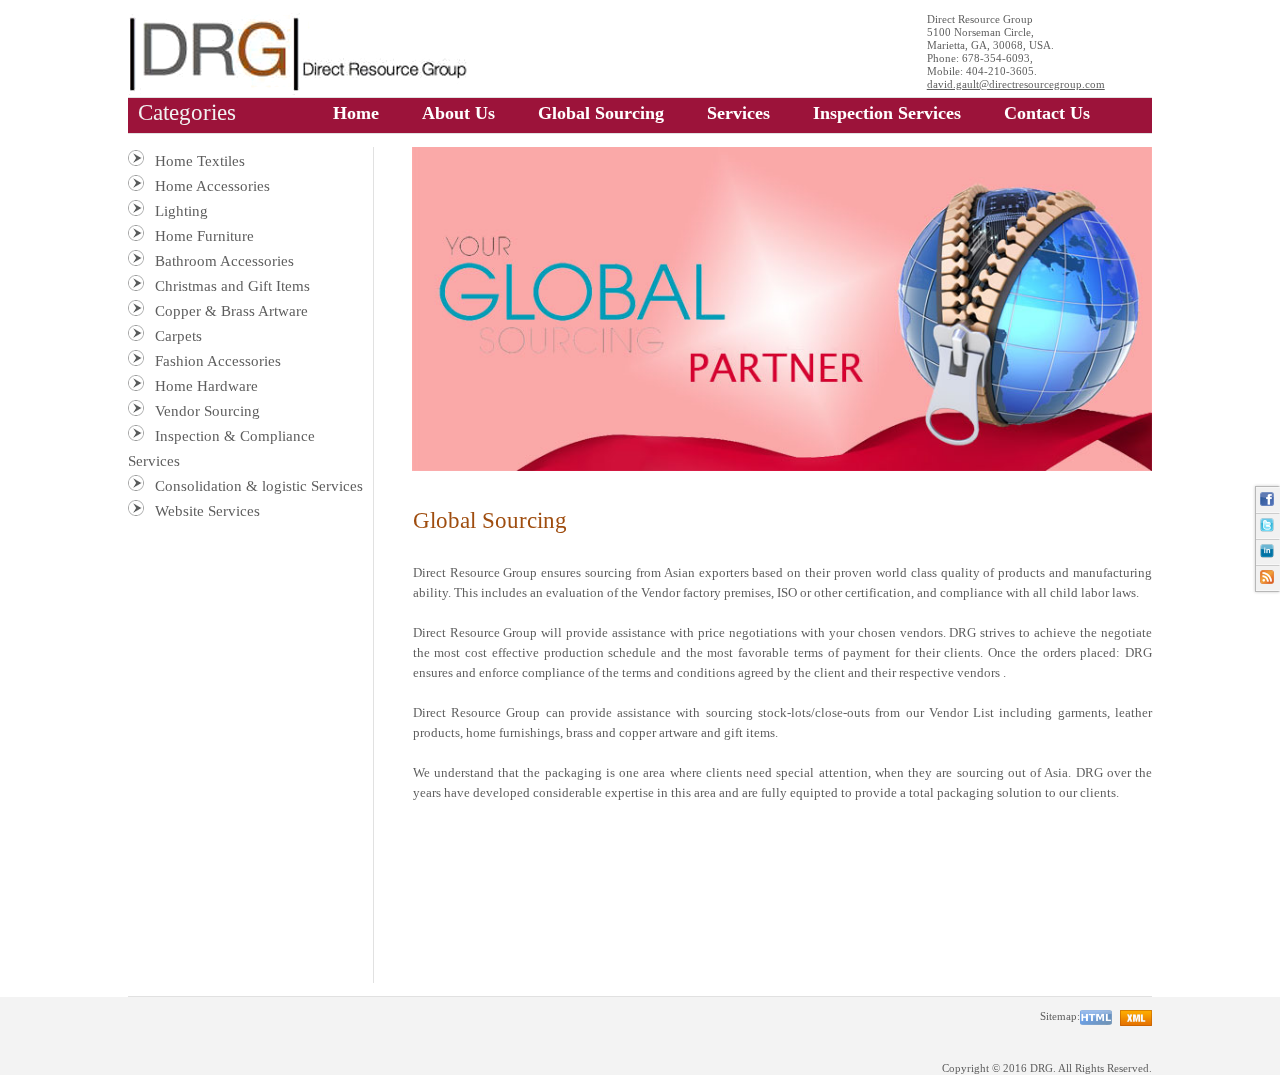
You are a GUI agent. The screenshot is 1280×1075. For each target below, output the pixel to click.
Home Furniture (204, 236)
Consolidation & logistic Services (259, 486)
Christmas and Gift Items (232, 286)
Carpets (178, 336)
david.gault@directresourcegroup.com (1016, 84)
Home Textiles (200, 161)
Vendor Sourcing (207, 411)
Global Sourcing (601, 113)
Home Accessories (212, 186)
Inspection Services (887, 113)
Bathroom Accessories (224, 261)
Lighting (181, 211)
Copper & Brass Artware (231, 311)
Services (738, 113)
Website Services (207, 511)
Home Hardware (206, 386)
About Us (458, 113)
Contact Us (1047, 113)
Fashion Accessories (218, 361)
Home (356, 113)
